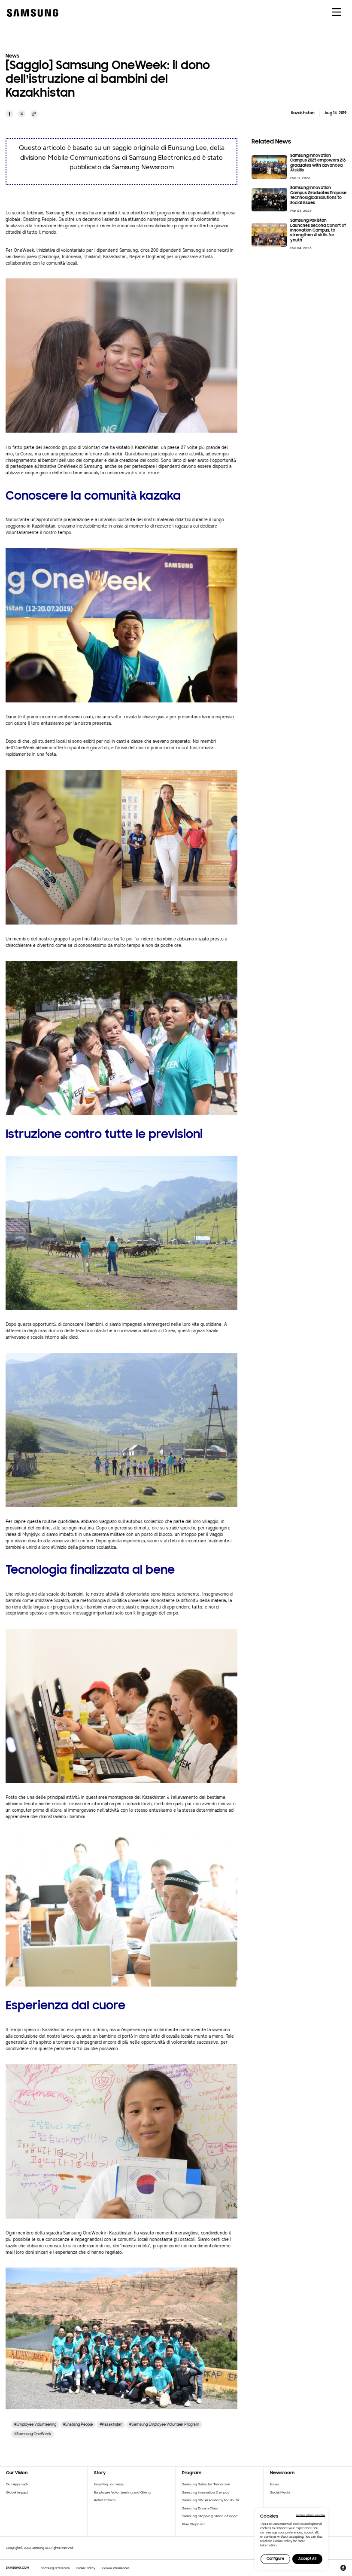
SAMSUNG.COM (18, 2568)
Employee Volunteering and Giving (122, 2492)
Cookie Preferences (116, 2568)
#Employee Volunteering (35, 2424)
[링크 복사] (34, 114)
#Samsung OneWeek (33, 2434)
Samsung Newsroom (55, 2568)
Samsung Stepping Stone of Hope (210, 2516)
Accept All (307, 2559)
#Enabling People (78, 2424)
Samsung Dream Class (200, 2508)
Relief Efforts (105, 2500)
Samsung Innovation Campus (206, 2492)
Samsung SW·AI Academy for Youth (211, 2500)
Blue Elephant (193, 2524)
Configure (275, 2559)
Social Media (280, 2492)
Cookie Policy (86, 2568)
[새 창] (9, 114)
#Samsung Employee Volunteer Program (164, 2424)
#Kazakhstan (111, 2424)
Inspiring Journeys (109, 2484)
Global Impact (17, 2492)
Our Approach (17, 2484)
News (275, 2484)
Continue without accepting (310, 2515)
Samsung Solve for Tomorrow (206, 2484)
